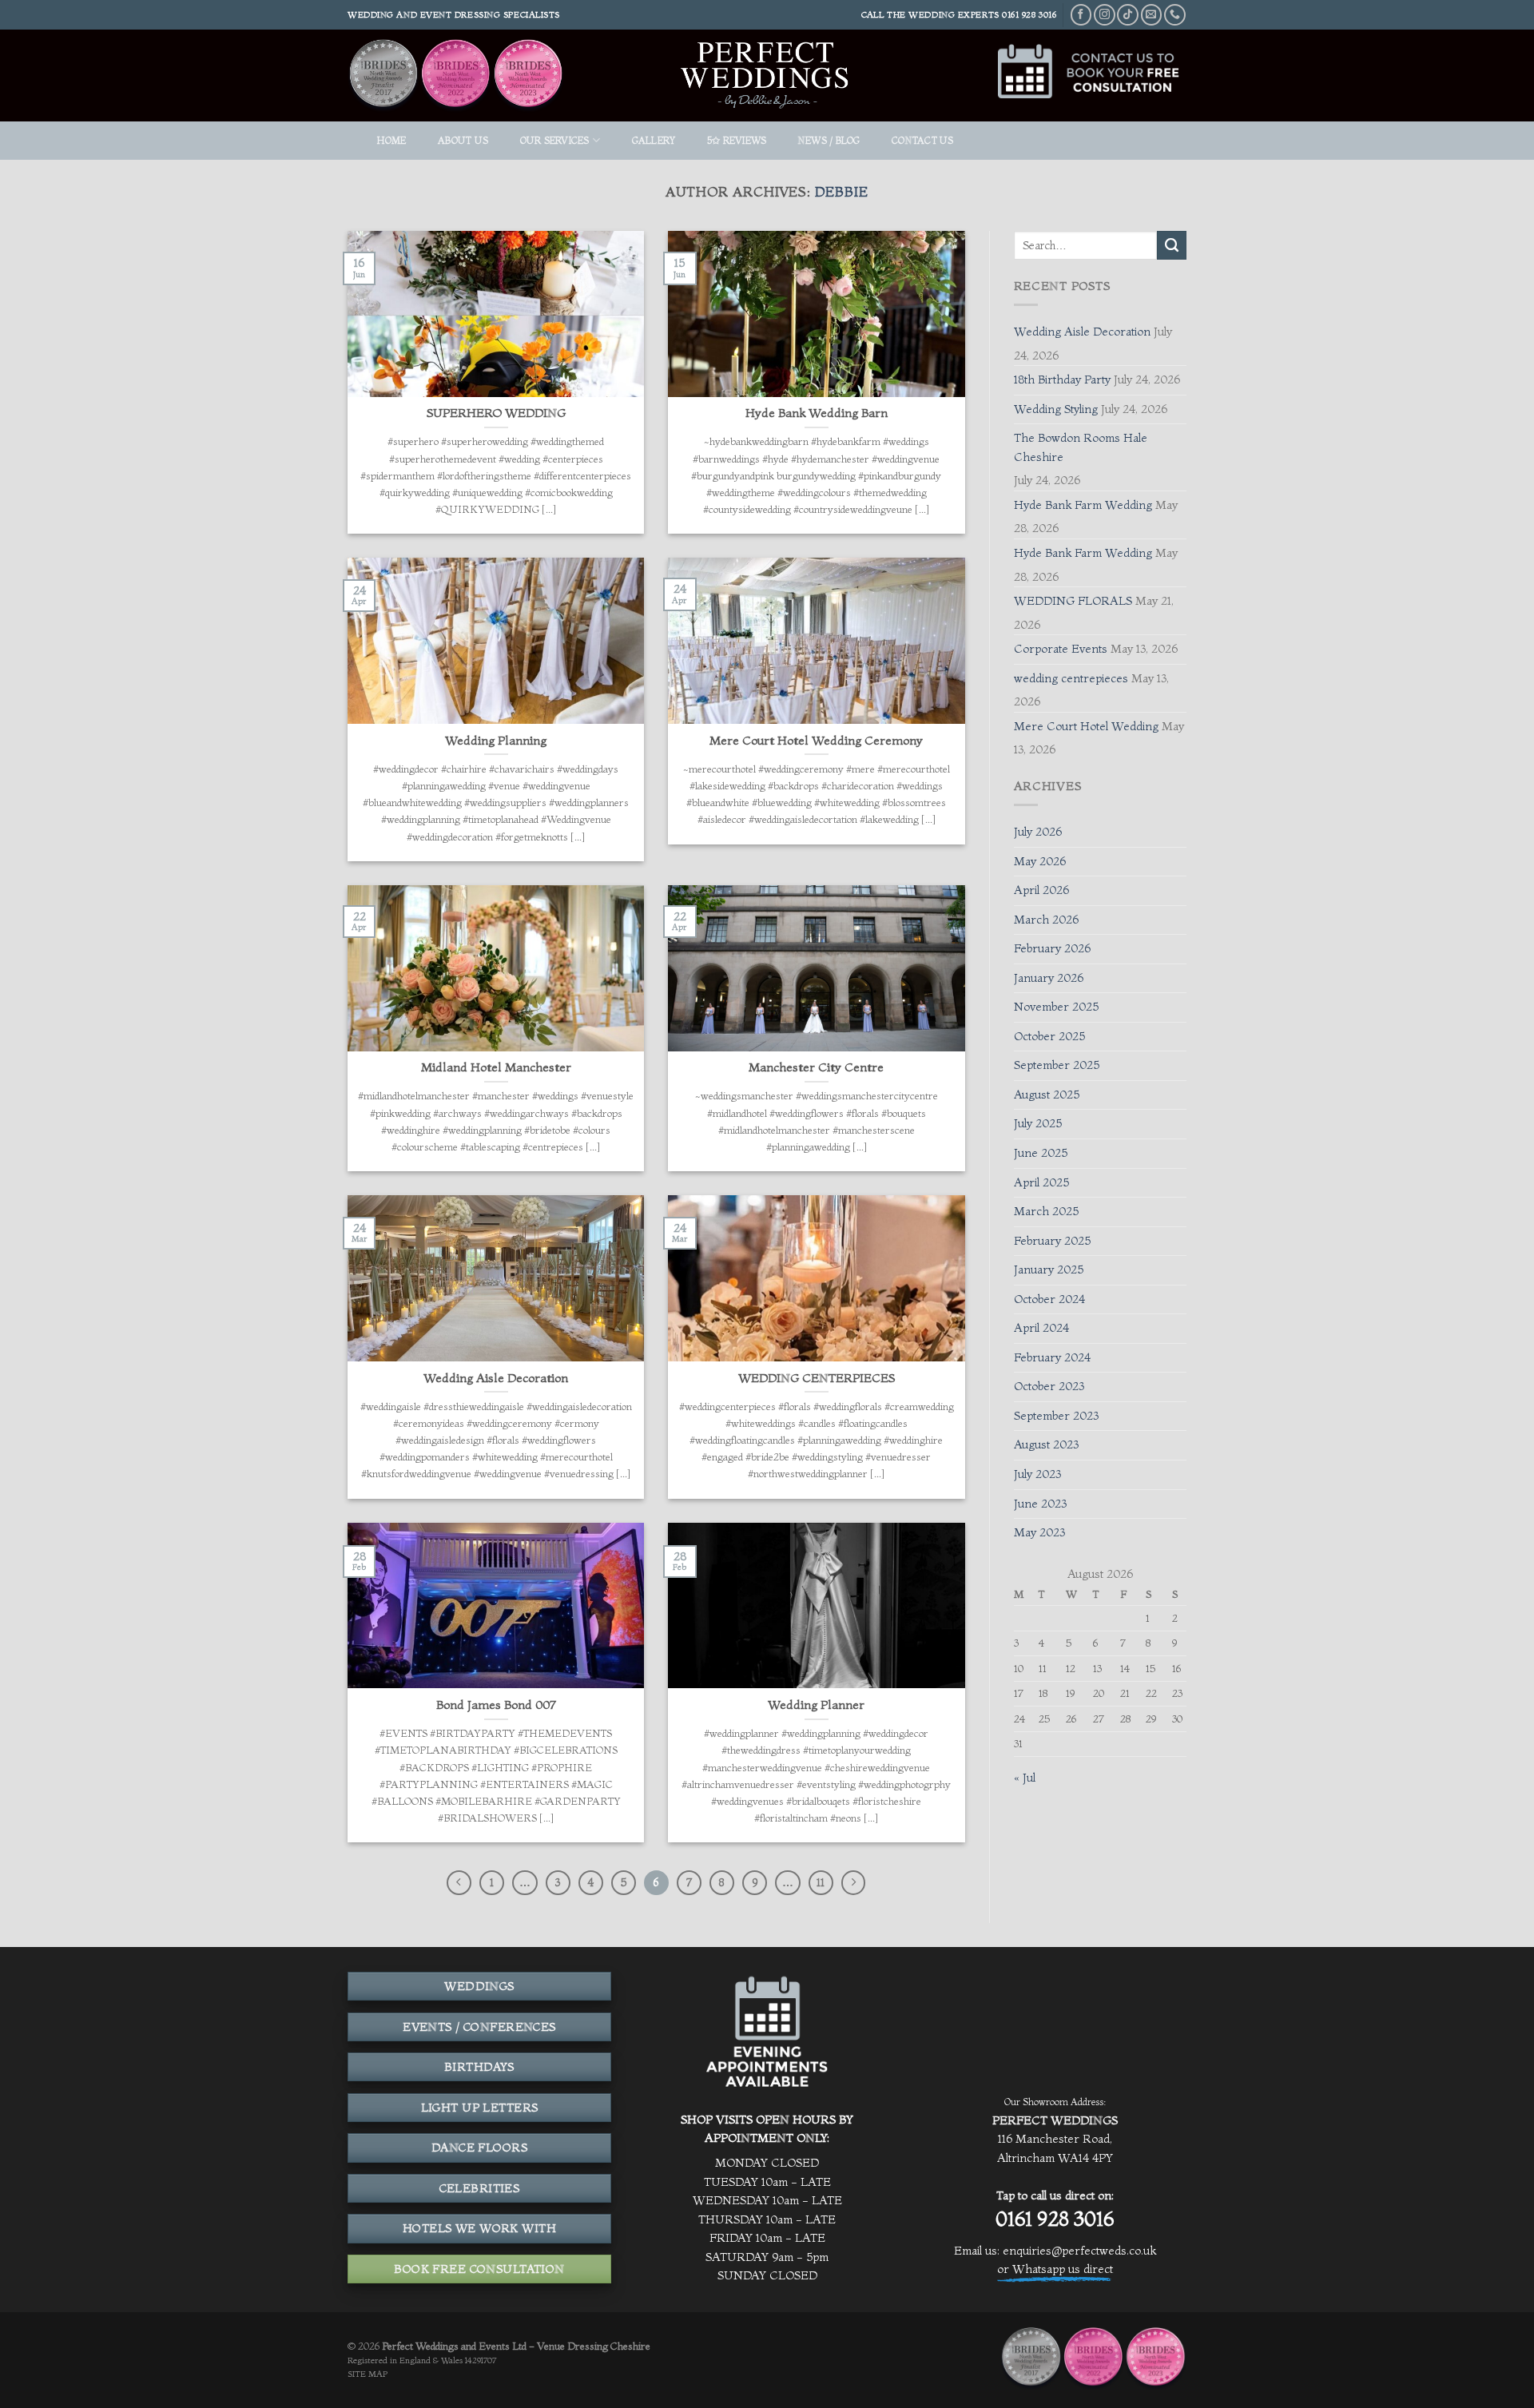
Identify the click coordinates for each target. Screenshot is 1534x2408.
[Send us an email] (1152, 15)
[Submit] (1172, 245)
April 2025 (1041, 1182)
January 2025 (1049, 1270)
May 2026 (1040, 861)
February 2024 (1052, 1357)
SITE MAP (368, 2374)
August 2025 (1047, 1095)
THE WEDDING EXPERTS (943, 14)
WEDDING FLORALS (1073, 601)
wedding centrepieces (1071, 678)
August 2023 (1046, 1444)
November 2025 (1056, 1007)
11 (821, 1882)
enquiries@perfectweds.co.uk (1079, 2251)
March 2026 (1046, 920)
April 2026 (1041, 890)
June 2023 (1040, 1504)
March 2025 (1046, 1211)
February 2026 (1052, 948)
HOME (391, 140)
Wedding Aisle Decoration (1082, 332)
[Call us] (1175, 15)
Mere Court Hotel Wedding (1086, 726)
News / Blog (829, 140)
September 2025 (1057, 1065)
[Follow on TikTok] (1128, 15)
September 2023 (1056, 1416)
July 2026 (1038, 832)
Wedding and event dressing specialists (454, 14)
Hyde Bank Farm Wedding (1083, 505)
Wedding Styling (1056, 409)
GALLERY (654, 140)
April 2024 (1041, 1328)
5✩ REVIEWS (737, 140)
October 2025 (1049, 1036)
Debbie (842, 191)
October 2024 (1049, 1299)
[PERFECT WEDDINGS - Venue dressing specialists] (767, 75)
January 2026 (1049, 978)
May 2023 (1039, 1532)
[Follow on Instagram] (1105, 15)
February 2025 (1052, 1241)
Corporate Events (1061, 649)
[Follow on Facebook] (1081, 15)
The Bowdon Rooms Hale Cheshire (1081, 447)
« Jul (1025, 1778)
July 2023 (1037, 1474)
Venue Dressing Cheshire (594, 2346)
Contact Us (922, 140)
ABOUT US (463, 140)
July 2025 (1038, 1123)
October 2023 (1049, 1386)
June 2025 (1041, 1153)
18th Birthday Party (1062, 379)
